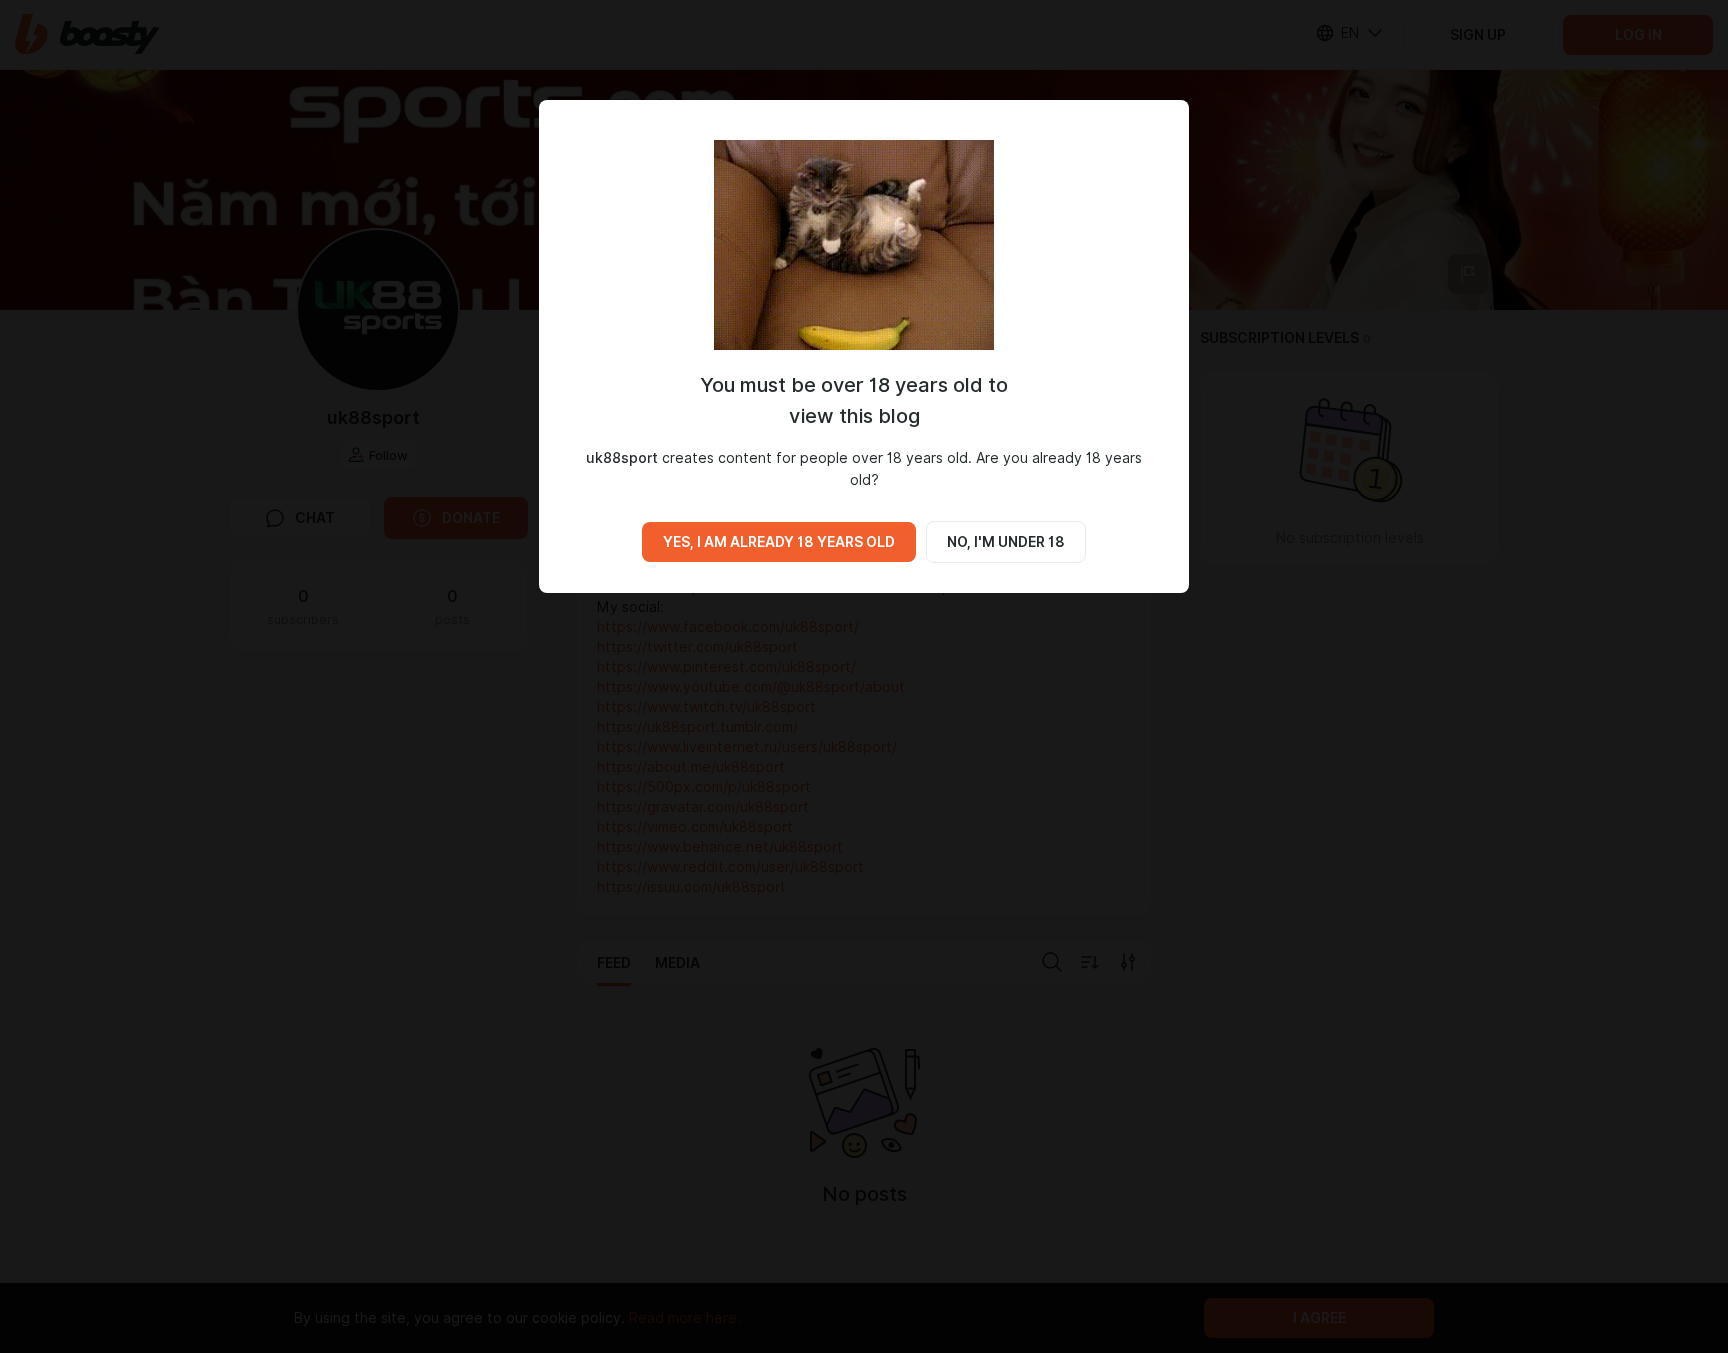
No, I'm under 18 (1006, 542)
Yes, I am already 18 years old (779, 542)
